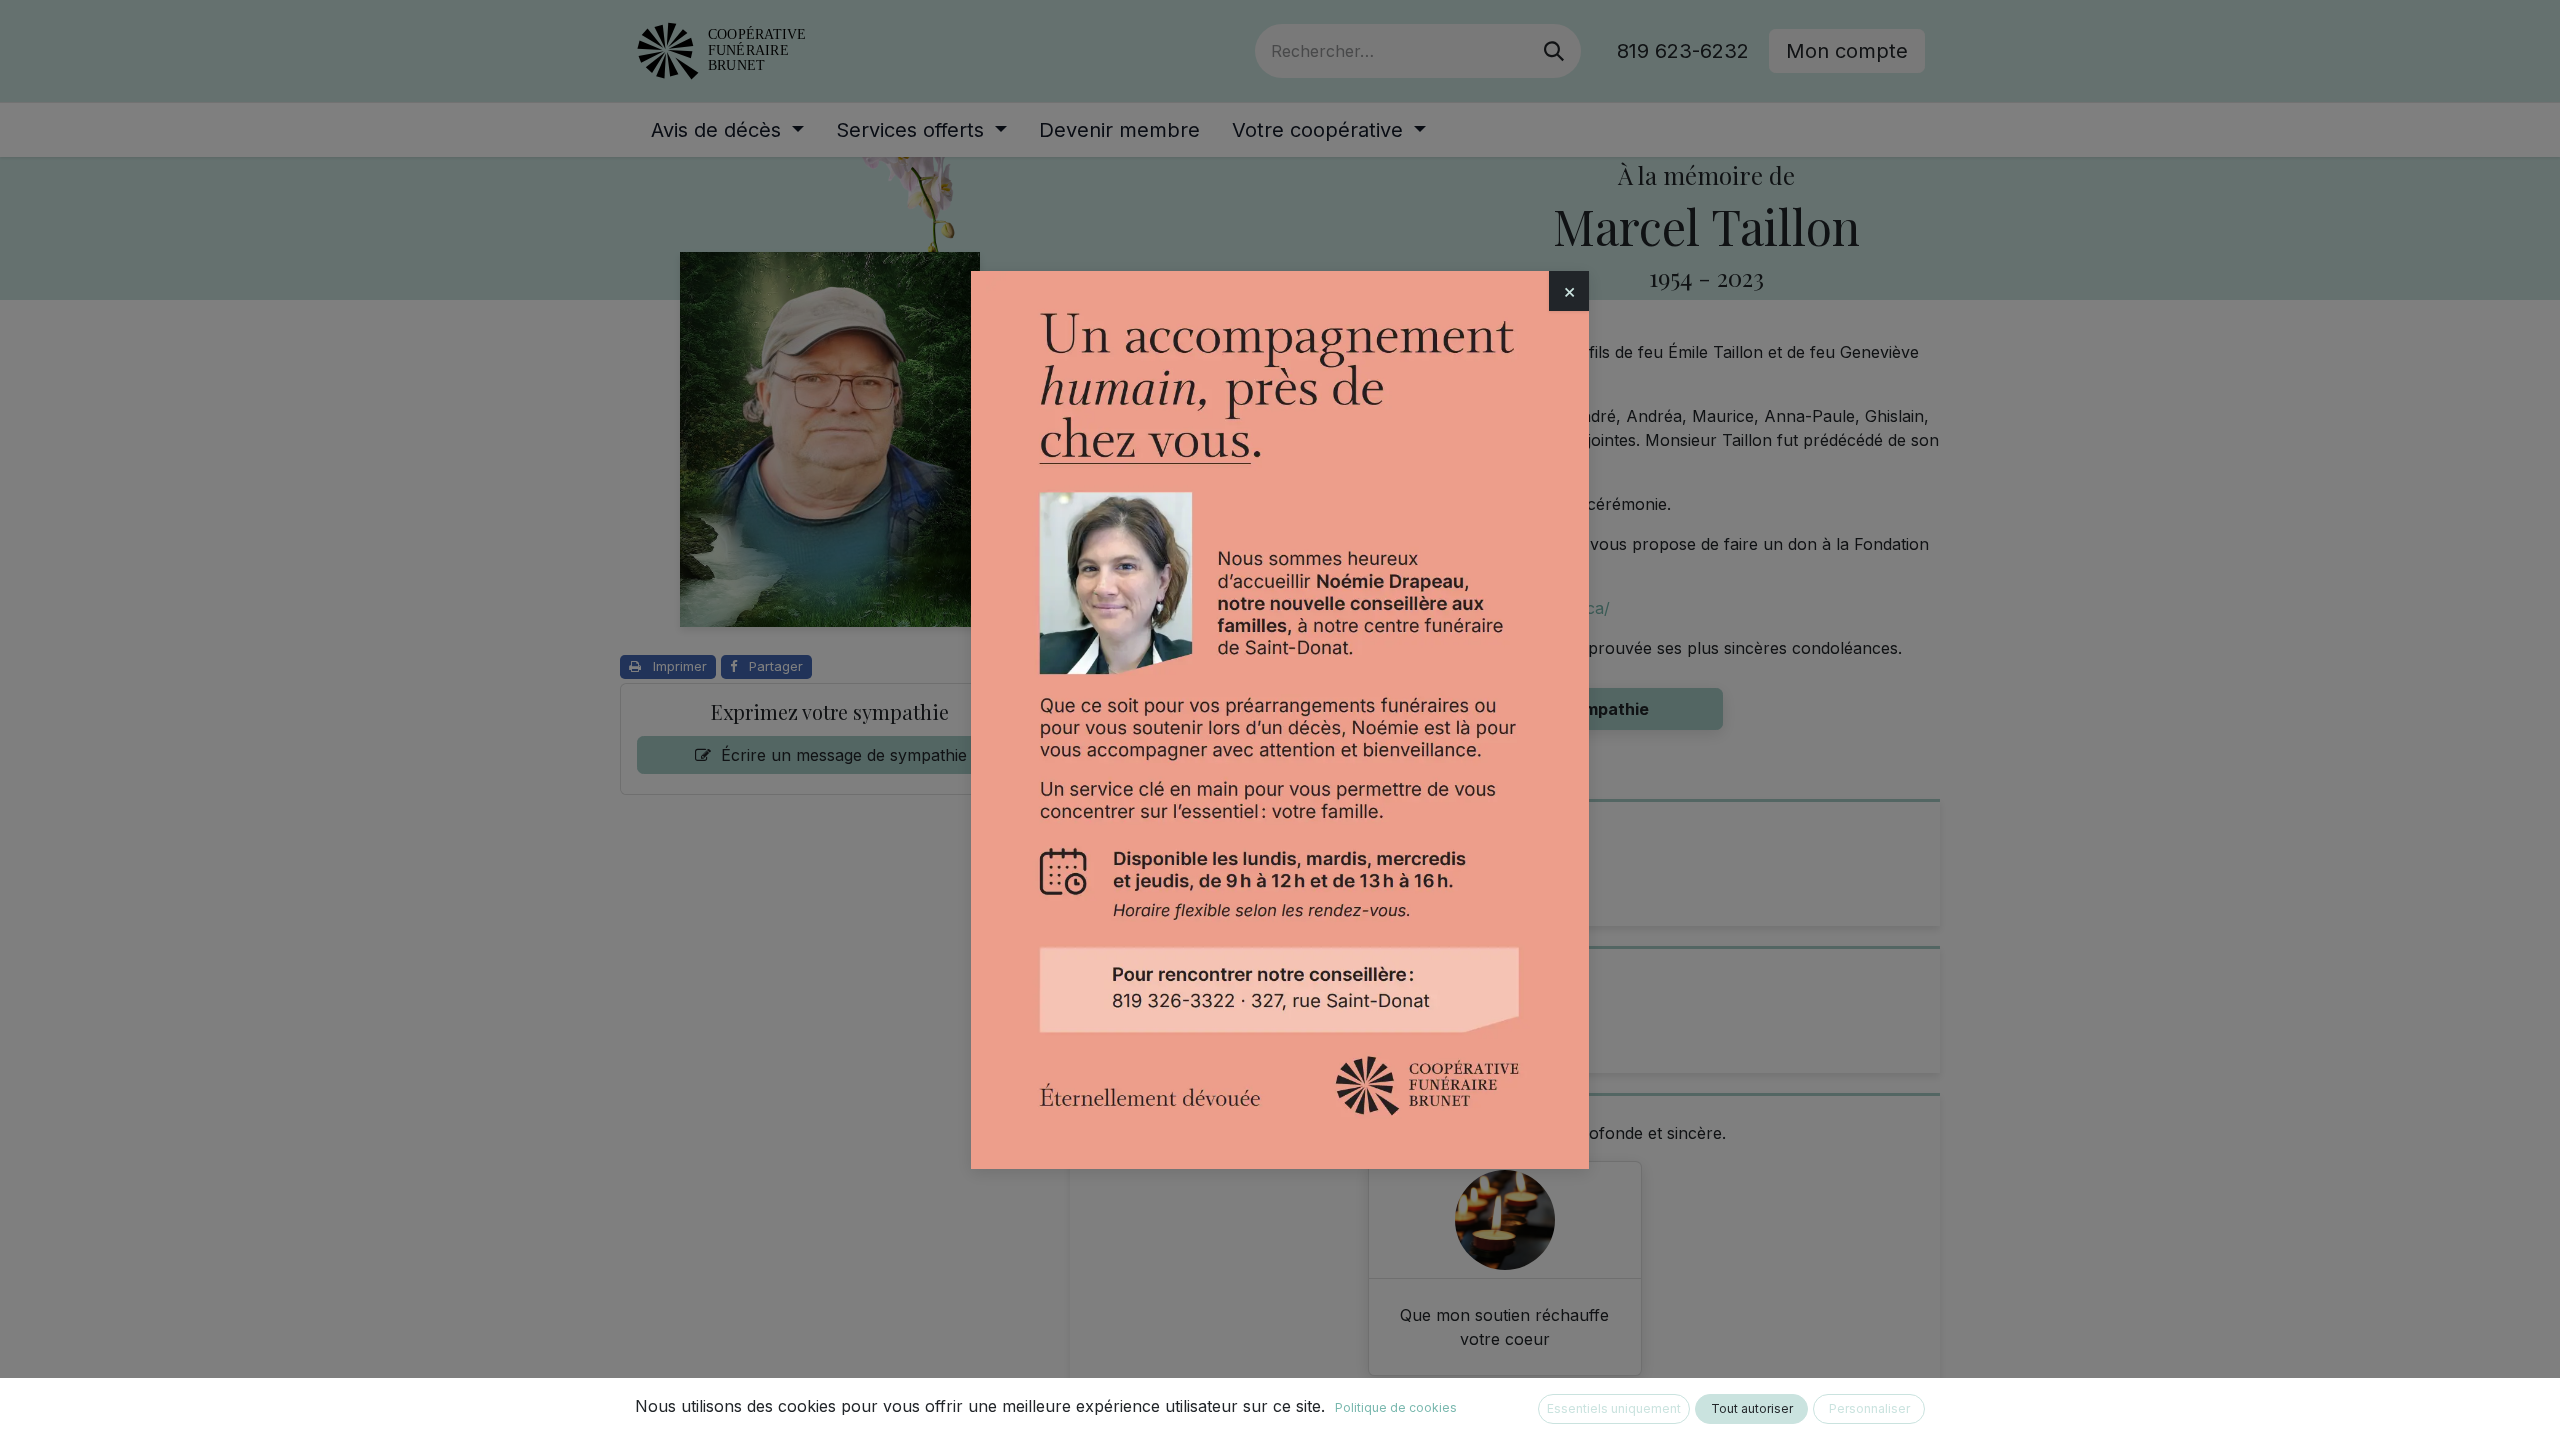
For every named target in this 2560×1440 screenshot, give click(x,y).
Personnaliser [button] (1869, 1408)
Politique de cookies (1396, 1407)
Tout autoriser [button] (1752, 1408)
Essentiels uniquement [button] (1614, 1408)
